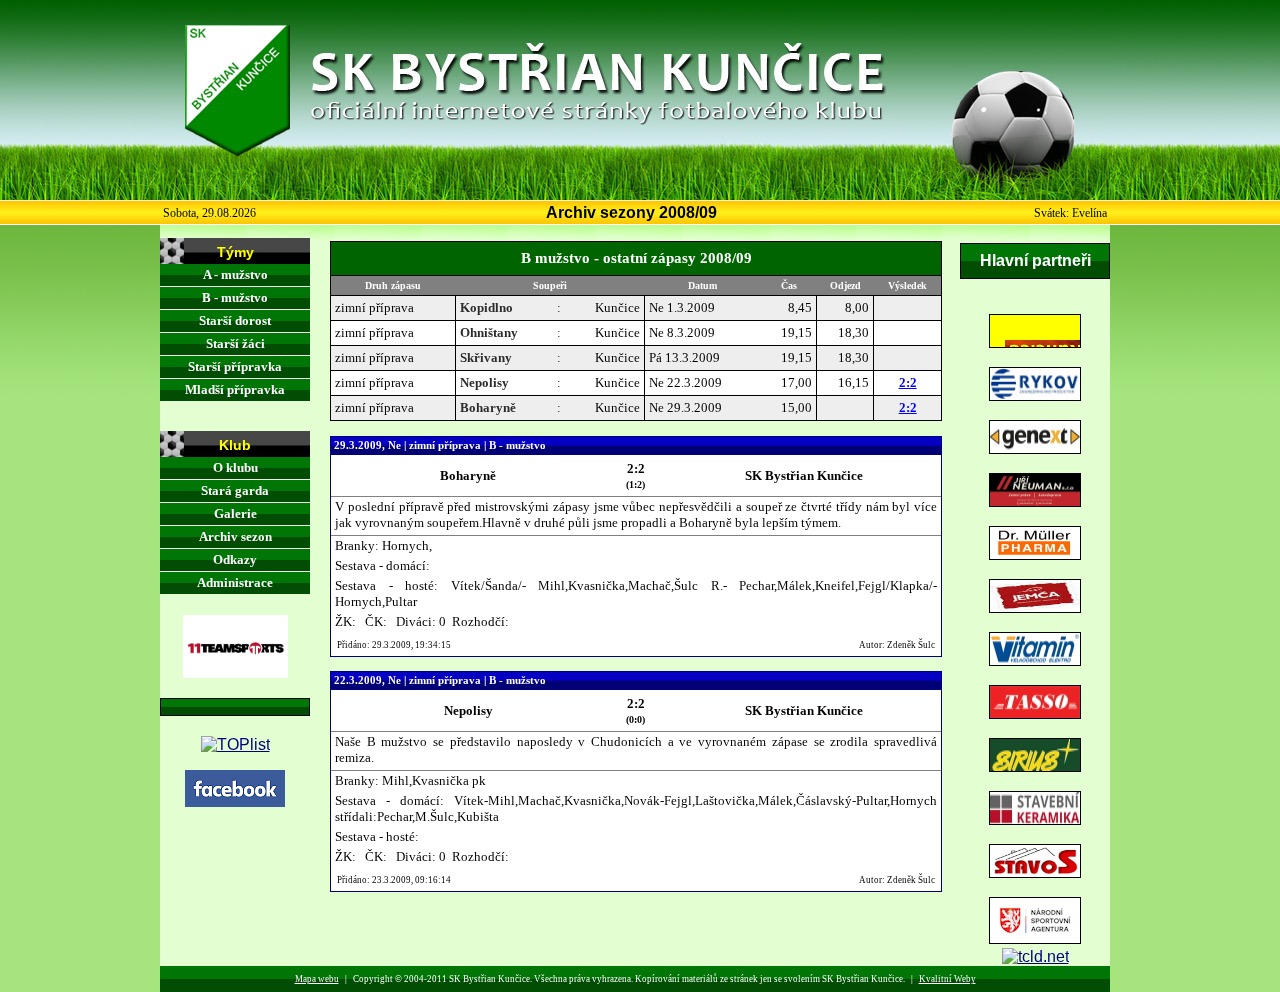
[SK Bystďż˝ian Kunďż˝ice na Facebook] (235, 801)
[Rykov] (1035, 395)
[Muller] (1035, 554)
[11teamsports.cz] (235, 672)
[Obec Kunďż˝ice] (1035, 342)
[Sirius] (1035, 766)
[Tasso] (1035, 713)
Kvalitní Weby (947, 979)
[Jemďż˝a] (1035, 607)
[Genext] (1035, 448)
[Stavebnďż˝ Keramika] (1035, 819)
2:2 (908, 382)
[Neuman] (1035, 501)
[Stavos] (1035, 872)
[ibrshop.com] (1035, 956)
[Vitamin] (1035, 660)
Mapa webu (317, 979)
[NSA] (1035, 938)
